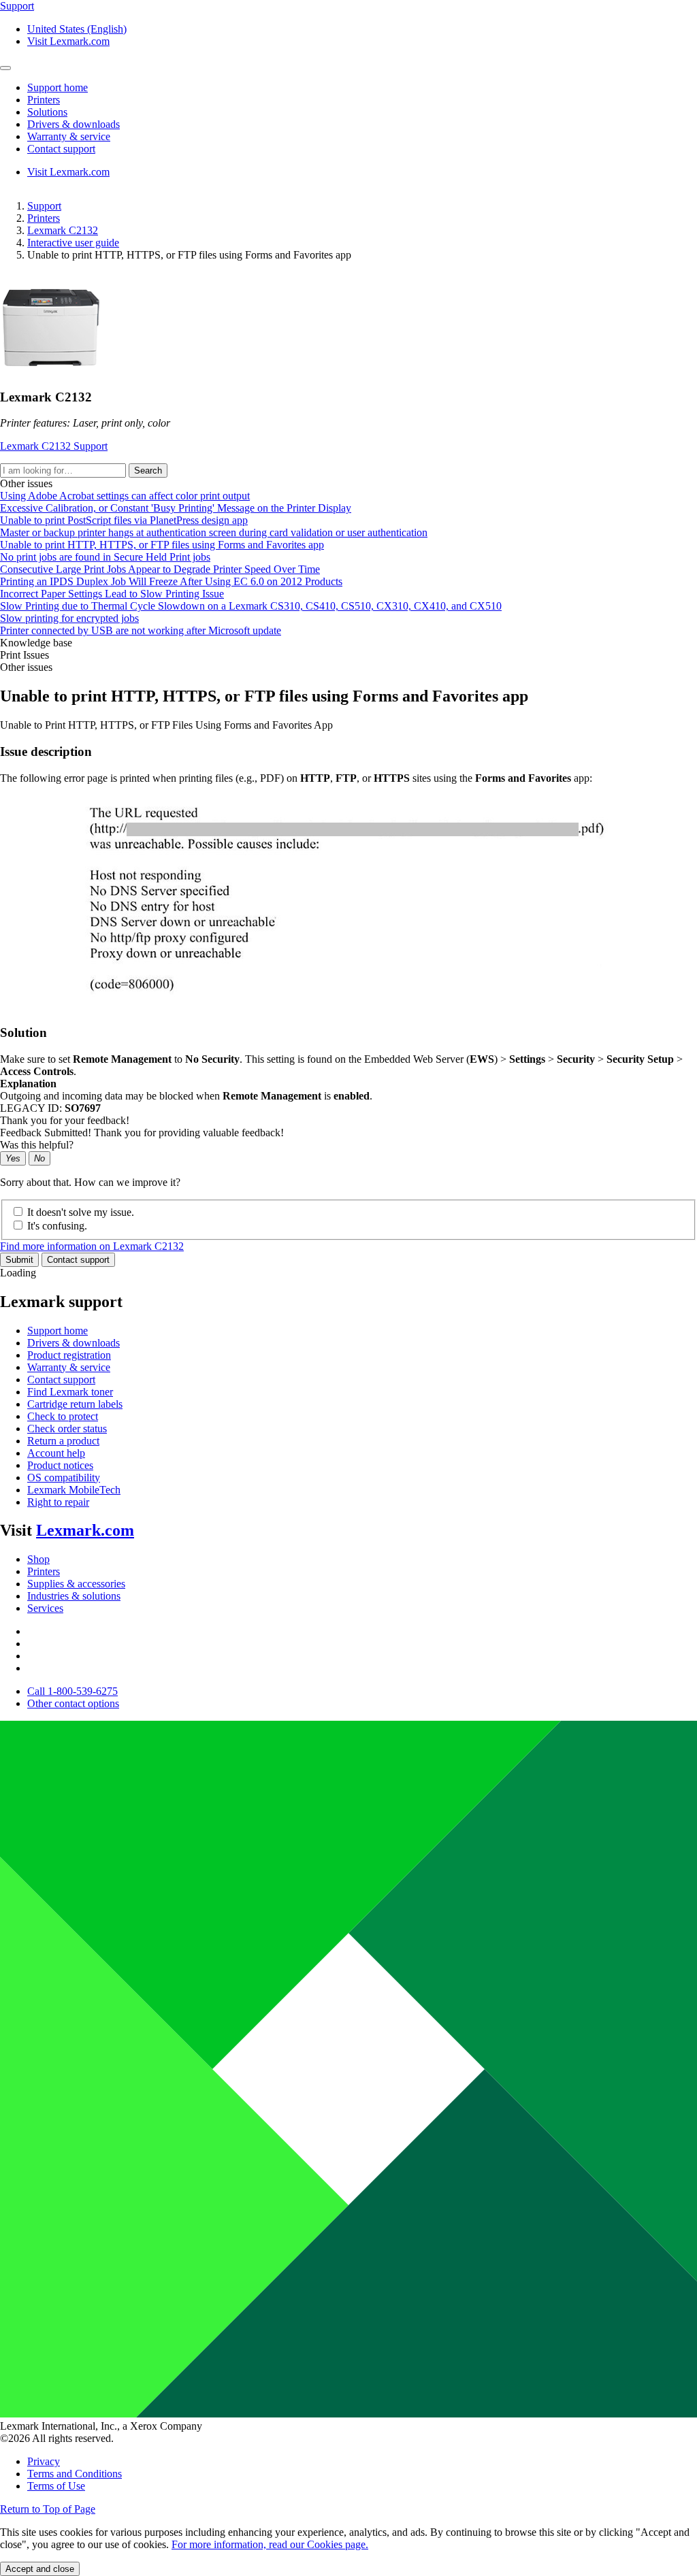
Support (44, 206)
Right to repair (58, 1502)
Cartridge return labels (75, 1404)
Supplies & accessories (76, 1584)
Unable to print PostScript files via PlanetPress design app (124, 520)
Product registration (69, 1355)
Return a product (63, 1441)
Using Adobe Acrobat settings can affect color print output (125, 496)
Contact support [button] (61, 149)
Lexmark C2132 (63, 230)
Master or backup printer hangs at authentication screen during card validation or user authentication (214, 532)
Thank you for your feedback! (65, 1120)
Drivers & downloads (74, 1343)
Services (45, 1608)
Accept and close (40, 2569)
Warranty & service (69, 1367)
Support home (58, 1331)
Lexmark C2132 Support (54, 446)
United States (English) (77, 29)
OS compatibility (64, 1477)
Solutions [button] (47, 112)
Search (148, 470)
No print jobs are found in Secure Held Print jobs (105, 557)
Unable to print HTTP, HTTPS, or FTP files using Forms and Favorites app (162, 545)
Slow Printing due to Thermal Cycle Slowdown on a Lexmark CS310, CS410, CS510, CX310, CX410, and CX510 (251, 606)
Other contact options (73, 1703)
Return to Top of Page (48, 2509)
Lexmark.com (85, 1530)
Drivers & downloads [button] (74, 124)
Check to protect (63, 1416)
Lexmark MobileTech (74, 1490)
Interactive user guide (73, 243)
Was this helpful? (37, 1145)
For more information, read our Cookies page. (270, 2544)
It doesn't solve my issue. (81, 1212)
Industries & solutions (74, 1596)
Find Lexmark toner (70, 1392)
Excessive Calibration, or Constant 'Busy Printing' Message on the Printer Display (176, 508)
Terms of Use (56, 2486)
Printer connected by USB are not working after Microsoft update (141, 630)
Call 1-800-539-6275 (72, 1691)
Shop (38, 1559)
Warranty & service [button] (69, 136)
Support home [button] (58, 87)
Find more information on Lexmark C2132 (92, 1246)
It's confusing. (57, 1226)
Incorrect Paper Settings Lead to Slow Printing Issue (112, 594)
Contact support (78, 1260)
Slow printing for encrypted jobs (69, 618)
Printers (44, 218)
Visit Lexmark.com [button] (68, 41)
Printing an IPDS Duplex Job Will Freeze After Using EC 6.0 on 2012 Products (171, 581)
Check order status (67, 1429)
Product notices (60, 1465)
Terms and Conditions (75, 2474)
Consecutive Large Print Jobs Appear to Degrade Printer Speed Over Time (160, 569)
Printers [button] (44, 100)
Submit (19, 1260)
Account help (56, 1453)
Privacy (44, 2461)
